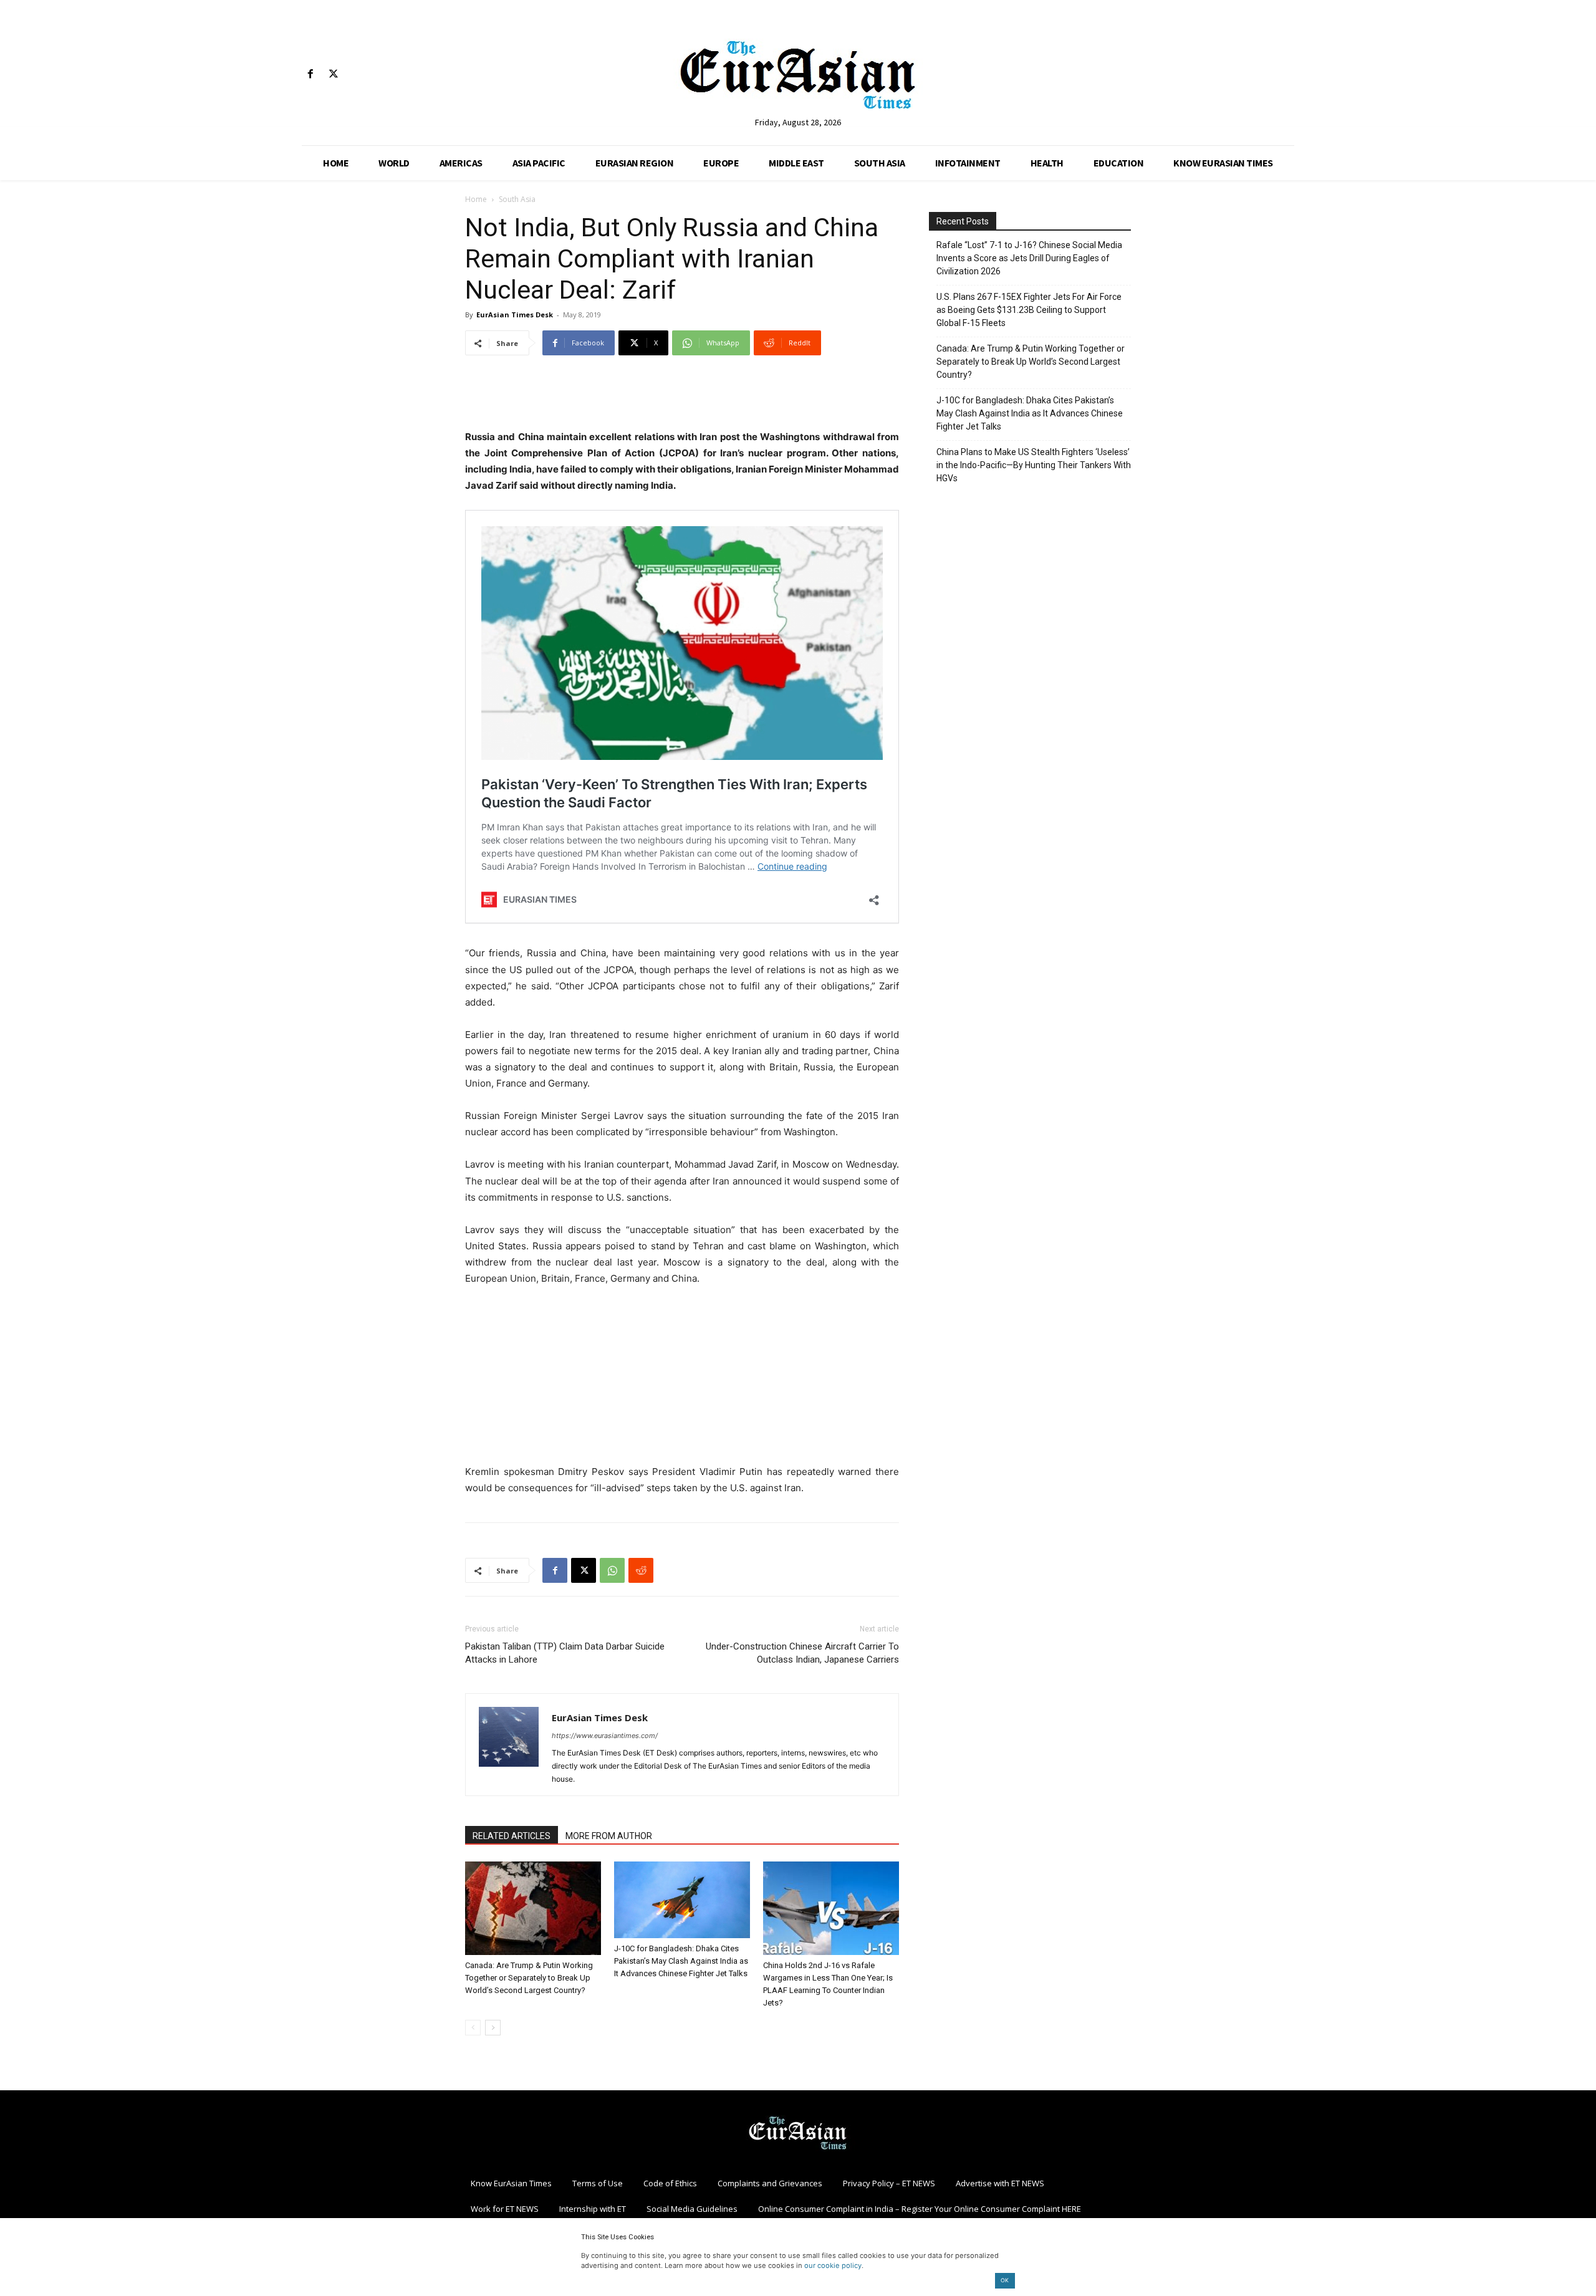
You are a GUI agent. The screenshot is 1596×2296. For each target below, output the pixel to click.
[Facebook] (310, 74)
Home (476, 199)
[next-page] (493, 2028)
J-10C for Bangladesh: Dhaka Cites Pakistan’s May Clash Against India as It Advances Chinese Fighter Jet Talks (681, 1961)
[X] (333, 74)
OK (1005, 2280)
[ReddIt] (641, 1570)
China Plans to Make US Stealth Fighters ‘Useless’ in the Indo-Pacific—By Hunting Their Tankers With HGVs (1034, 465)
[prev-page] (473, 2028)
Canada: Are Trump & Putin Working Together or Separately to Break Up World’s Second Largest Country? (529, 1978)
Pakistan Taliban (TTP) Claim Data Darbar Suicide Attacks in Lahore (565, 1653)
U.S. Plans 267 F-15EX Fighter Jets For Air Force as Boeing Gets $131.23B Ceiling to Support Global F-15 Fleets (1029, 310)
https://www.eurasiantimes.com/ (605, 1736)
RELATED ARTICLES (512, 1836)
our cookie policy (833, 2265)
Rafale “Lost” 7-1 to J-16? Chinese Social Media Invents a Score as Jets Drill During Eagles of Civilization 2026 (1029, 258)
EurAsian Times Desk (515, 315)
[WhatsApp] (612, 1570)
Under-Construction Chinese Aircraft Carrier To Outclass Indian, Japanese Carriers (802, 1653)
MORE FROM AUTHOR (609, 1836)
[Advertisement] (682, 397)
